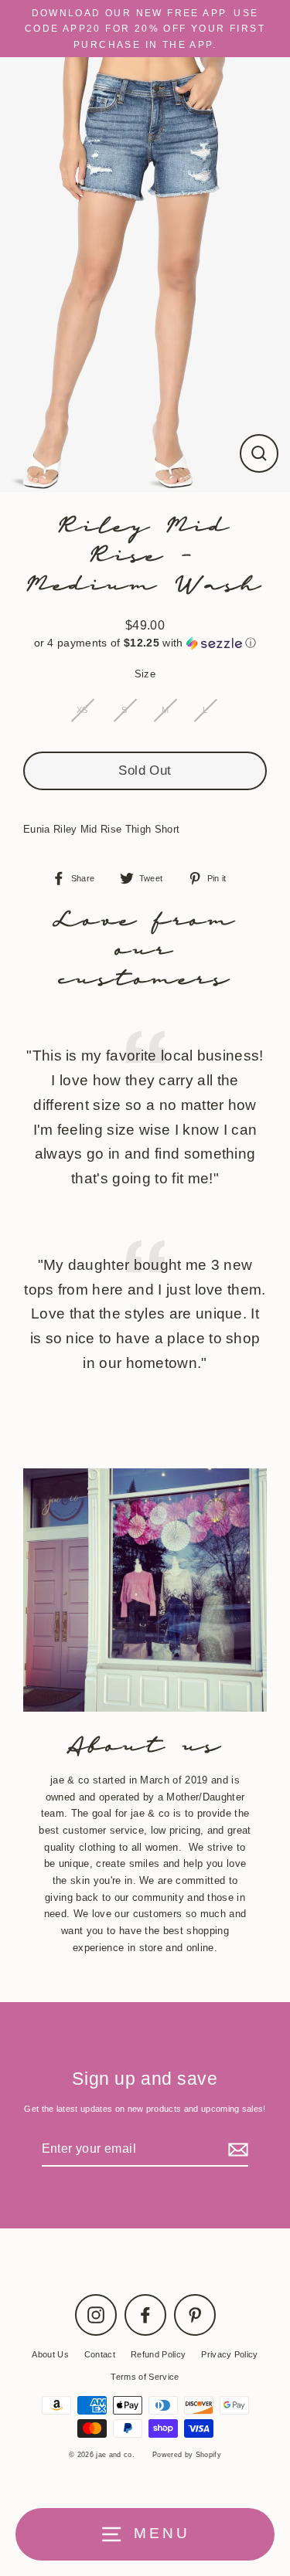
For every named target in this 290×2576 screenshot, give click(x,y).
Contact (100, 2354)
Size (145, 674)
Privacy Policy (229, 2354)
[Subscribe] (236, 2149)
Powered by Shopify (187, 2455)
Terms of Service (145, 2377)
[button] (145, 643)
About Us (50, 2354)
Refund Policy (158, 2354)
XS (82, 710)
